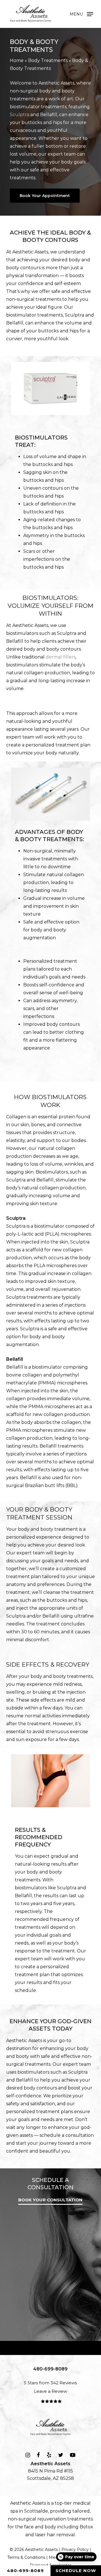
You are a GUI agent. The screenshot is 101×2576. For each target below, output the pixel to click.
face (29, 2527)
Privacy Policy (75, 2550)
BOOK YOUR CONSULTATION (50, 2200)
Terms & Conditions (26, 2557)
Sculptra (19, 115)
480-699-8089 (25, 2571)
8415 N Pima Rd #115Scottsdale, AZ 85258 (50, 2471)
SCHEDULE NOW (76, 2571)
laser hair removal (55, 2535)
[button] (81, 14)
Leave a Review (50, 2391)
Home (17, 60)
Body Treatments (48, 60)
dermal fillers (61, 657)
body (50, 2527)
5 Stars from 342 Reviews (50, 2383)
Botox (86, 2527)
